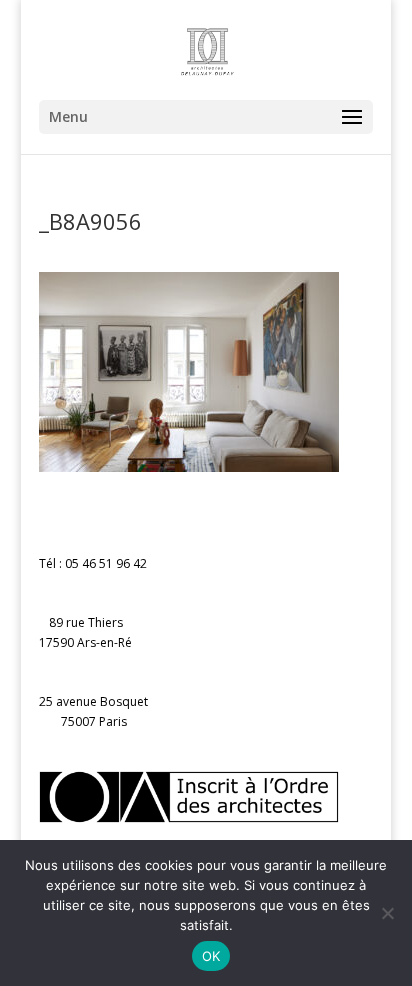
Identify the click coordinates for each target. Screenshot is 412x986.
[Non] (387, 913)
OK (211, 956)
